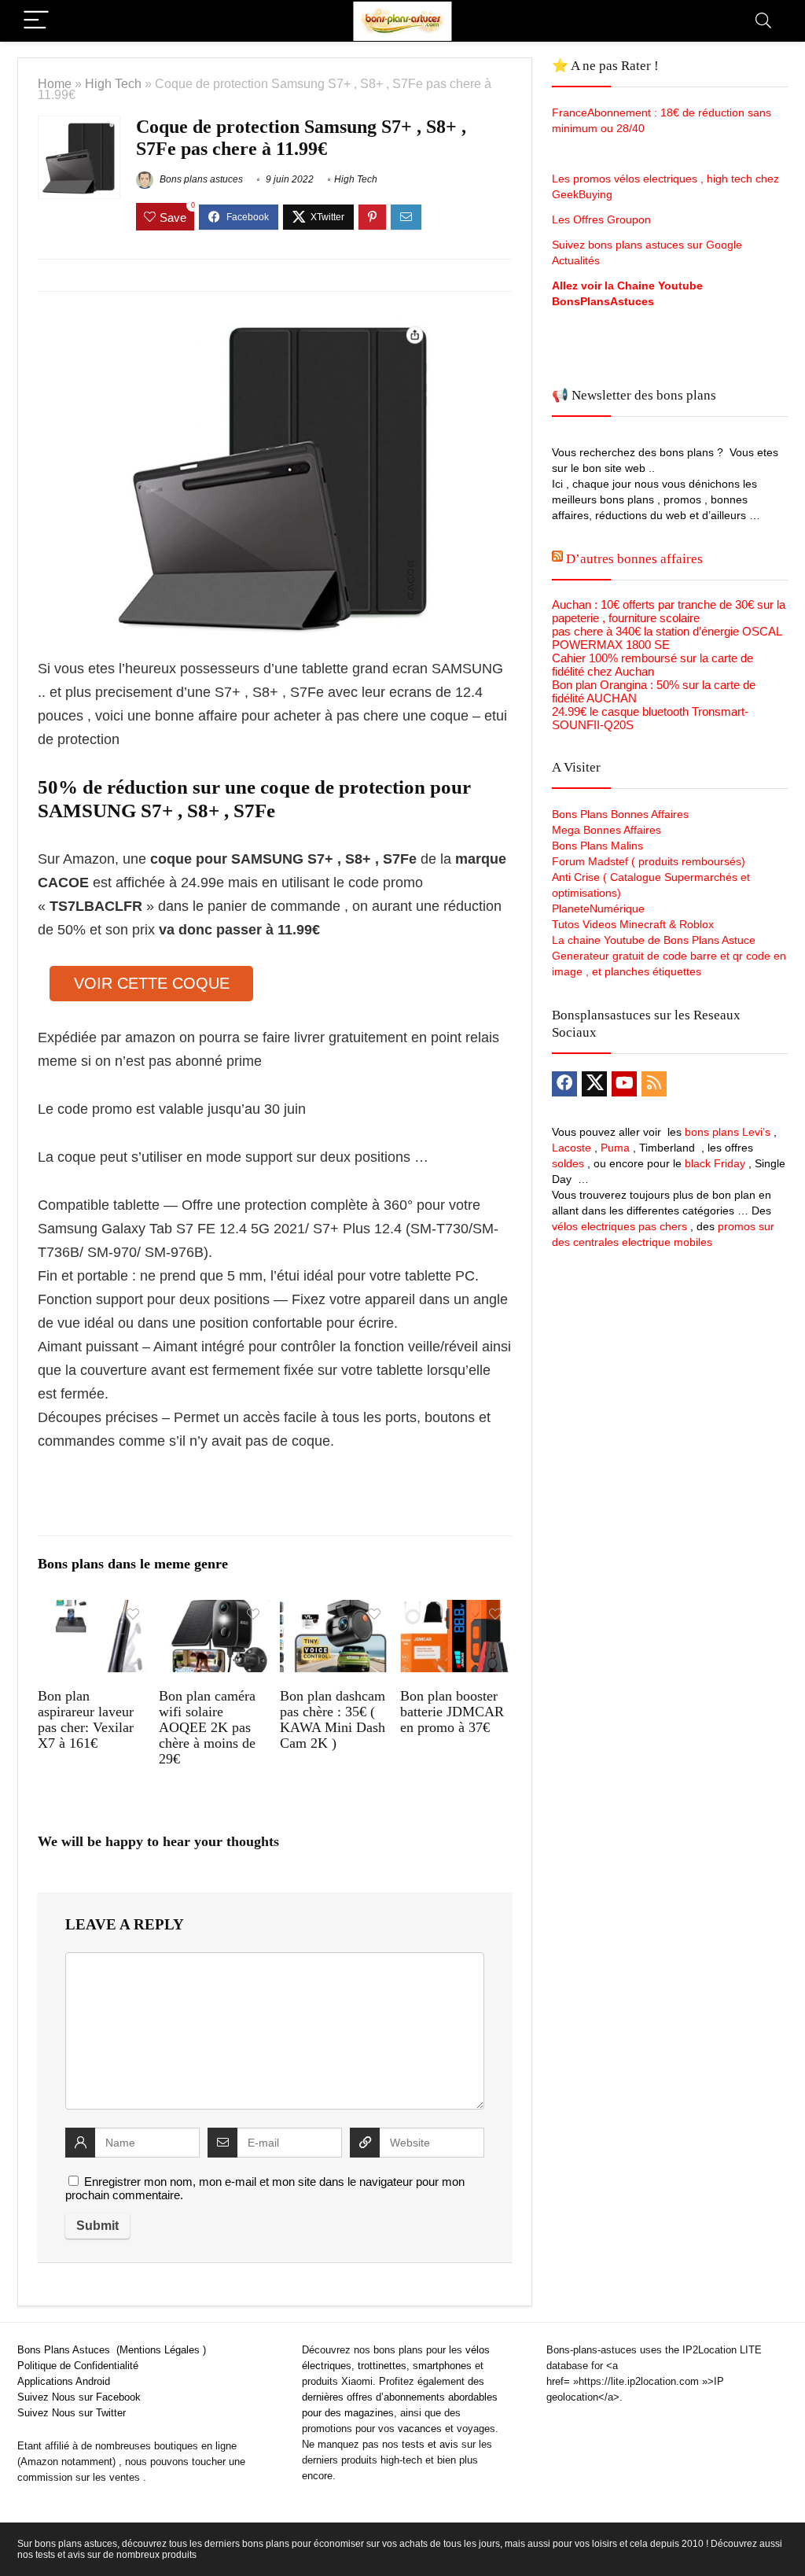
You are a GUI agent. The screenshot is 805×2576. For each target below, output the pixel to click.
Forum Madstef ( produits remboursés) (649, 861)
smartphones (442, 2366)
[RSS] (654, 1084)
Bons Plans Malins (597, 846)
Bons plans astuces (200, 179)
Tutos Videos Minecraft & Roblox (633, 924)
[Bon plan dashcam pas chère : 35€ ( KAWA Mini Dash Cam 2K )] (335, 1610)
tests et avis (430, 2444)
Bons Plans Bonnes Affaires (620, 814)
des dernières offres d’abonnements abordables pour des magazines (400, 2397)
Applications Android (64, 2381)
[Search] (763, 21)
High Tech (113, 83)
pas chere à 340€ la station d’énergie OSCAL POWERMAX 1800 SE (667, 638)
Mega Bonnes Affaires (607, 830)
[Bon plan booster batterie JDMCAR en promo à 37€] (456, 1610)
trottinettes (382, 2366)
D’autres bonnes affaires (634, 559)
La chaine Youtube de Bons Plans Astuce (654, 940)
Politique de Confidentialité (78, 2366)
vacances (420, 2429)
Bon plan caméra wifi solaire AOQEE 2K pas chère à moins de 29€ (207, 1727)
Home (55, 83)
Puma (615, 1148)
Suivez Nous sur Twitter (72, 2413)
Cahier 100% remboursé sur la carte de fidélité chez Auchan (652, 665)
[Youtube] (624, 1084)
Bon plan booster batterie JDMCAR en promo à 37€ (452, 1712)
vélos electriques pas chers (619, 1226)
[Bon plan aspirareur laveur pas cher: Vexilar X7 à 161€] (93, 1610)
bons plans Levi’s (728, 1132)
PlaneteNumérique (598, 908)
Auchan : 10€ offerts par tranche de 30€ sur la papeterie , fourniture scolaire (669, 611)
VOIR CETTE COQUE (152, 983)
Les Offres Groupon (603, 219)
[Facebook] (564, 1084)
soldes (568, 1163)
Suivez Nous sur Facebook (79, 2397)
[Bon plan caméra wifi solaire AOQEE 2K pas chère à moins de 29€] (214, 1610)
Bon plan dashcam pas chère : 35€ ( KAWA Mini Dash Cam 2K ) (333, 1719)
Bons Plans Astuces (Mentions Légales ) (112, 2350)
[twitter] (594, 1084)
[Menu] (36, 21)
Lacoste (572, 1148)
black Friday (715, 1163)
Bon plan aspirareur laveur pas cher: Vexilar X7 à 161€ (86, 1719)
